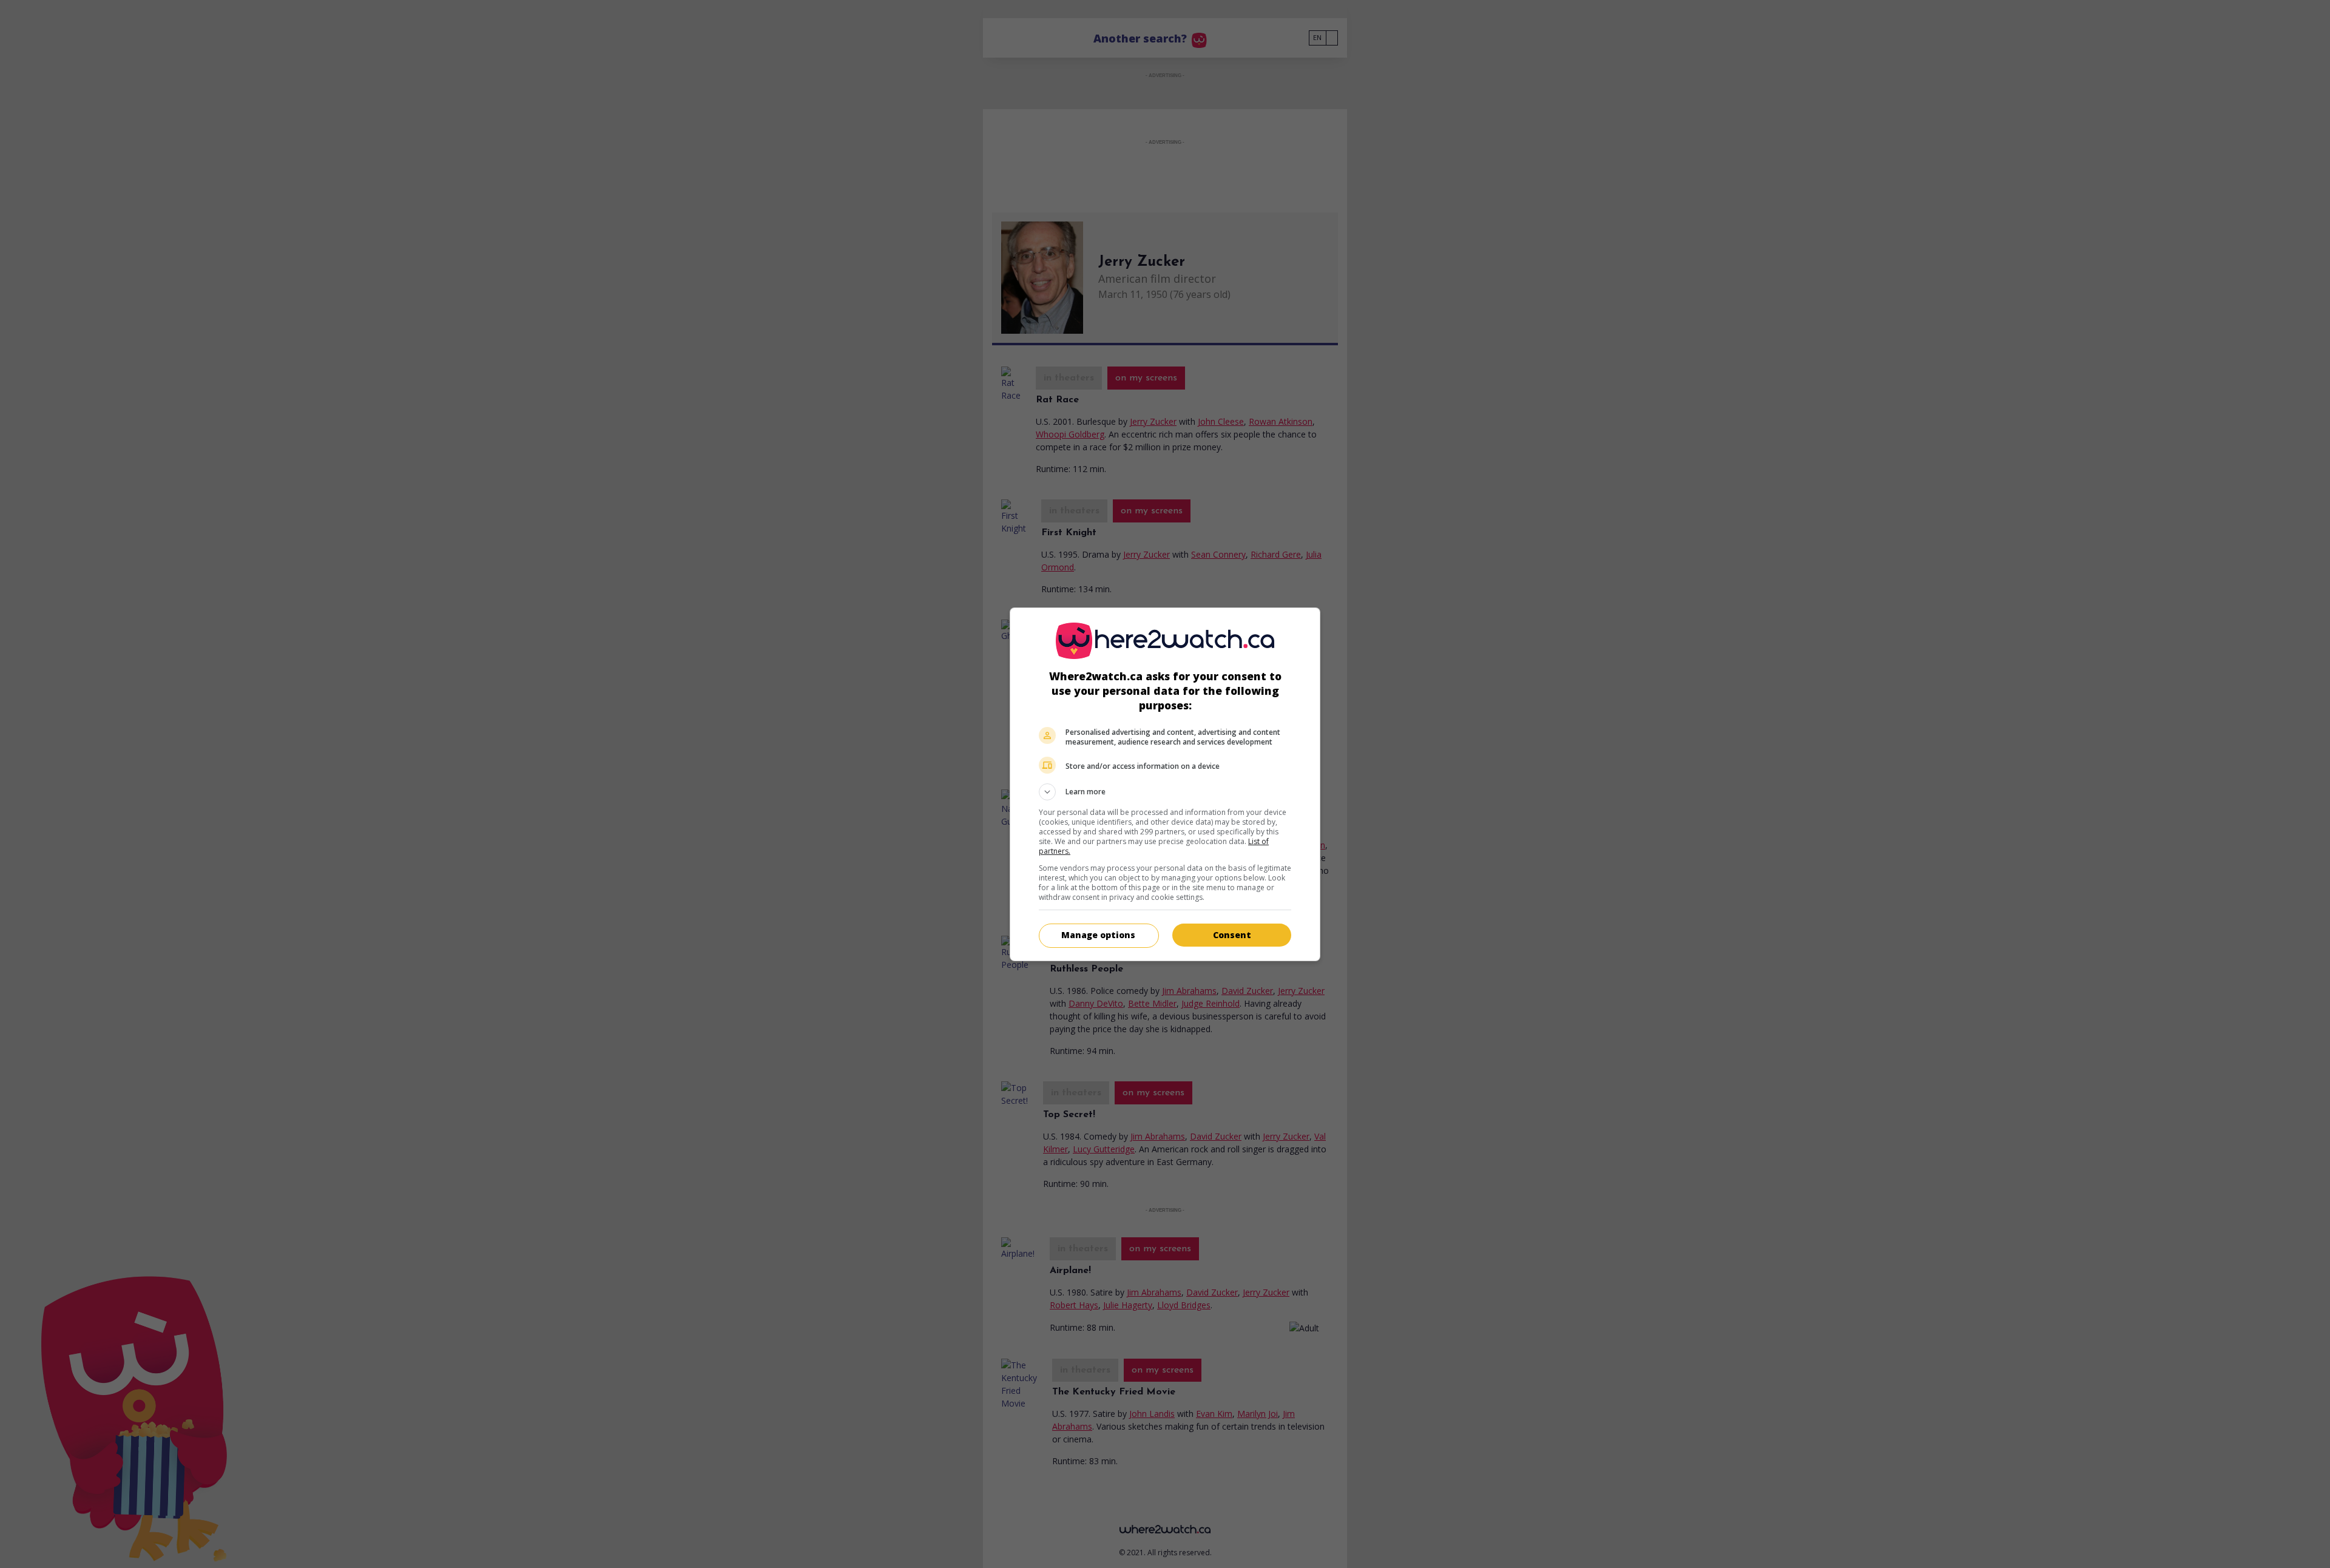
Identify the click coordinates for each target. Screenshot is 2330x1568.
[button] (1165, 792)
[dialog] (1165, 784)
